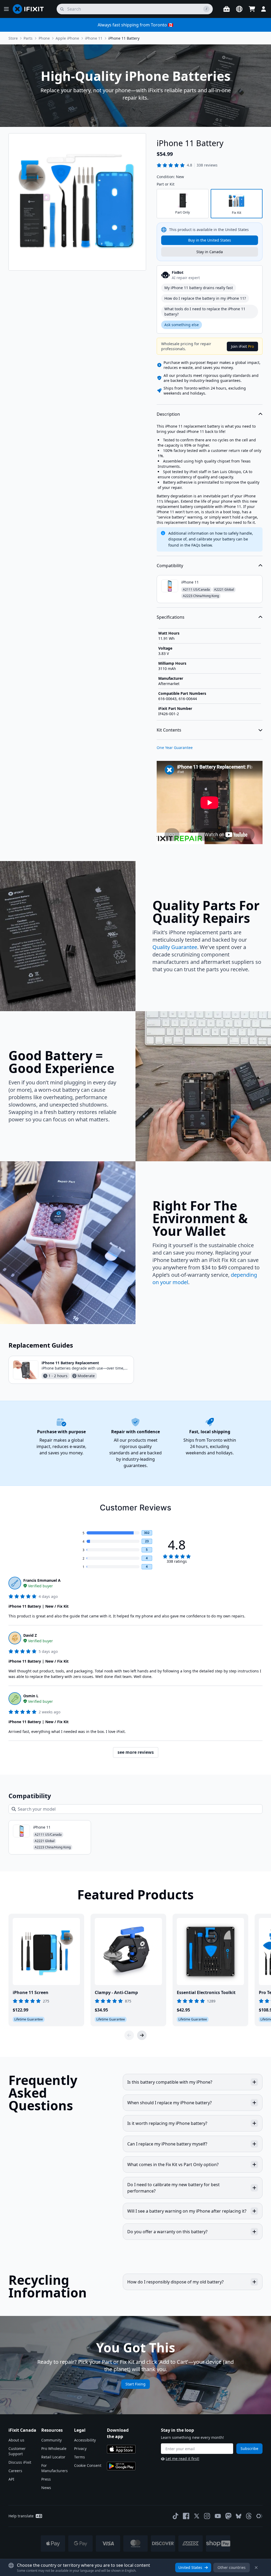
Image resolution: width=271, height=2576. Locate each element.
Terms (80, 2457)
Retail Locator (53, 2457)
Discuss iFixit (20, 2462)
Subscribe (249, 2448)
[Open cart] (252, 9)
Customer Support (17, 2451)
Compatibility (170, 566)
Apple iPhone (67, 38)
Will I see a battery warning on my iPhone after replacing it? (187, 2211)
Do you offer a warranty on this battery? (167, 2232)
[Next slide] (142, 2035)
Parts (28, 38)
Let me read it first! (182, 2459)
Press (46, 2479)
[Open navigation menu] (6, 9)
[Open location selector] (239, 9)
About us (16, 2440)
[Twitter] (197, 2516)
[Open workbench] (227, 9)
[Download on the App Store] (121, 2449)
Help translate (21, 2516)
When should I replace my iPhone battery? (170, 2103)
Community (51, 2440)
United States (190, 2567)
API (11, 2479)
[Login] (264, 9)
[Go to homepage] (30, 9)
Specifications (171, 617)
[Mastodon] (228, 2516)
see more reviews (136, 1752)
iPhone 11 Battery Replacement (70, 1363)
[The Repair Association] (259, 2516)
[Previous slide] (129, 2035)
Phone (44, 38)
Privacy (80, 2448)
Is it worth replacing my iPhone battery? (167, 2123)
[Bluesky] (239, 2516)
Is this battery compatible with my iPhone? (170, 2082)
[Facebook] (186, 2516)
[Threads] (249, 2516)
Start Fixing (135, 2384)
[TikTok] (175, 2516)
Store (13, 38)
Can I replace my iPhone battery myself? (167, 2144)
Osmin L (31, 1696)
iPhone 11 (94, 38)
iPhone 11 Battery (124, 38)
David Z (30, 1635)
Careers (15, 2471)
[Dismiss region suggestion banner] (256, 2568)
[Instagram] (207, 2516)
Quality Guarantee (175, 947)
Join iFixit (242, 346)
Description (168, 414)
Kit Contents (169, 730)
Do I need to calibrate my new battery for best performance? (173, 2188)
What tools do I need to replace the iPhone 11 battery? (205, 311)
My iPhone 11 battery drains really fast (199, 288)
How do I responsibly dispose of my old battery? (175, 2282)
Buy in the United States (210, 240)
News (46, 2488)
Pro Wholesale (54, 2448)
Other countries (232, 2567)
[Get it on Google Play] (121, 2466)
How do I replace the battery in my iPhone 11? (205, 298)
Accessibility (85, 2440)
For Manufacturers (55, 2468)
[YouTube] (218, 2516)
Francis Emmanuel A (42, 1580)
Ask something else (182, 325)
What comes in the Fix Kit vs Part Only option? (173, 2165)
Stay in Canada (210, 252)
